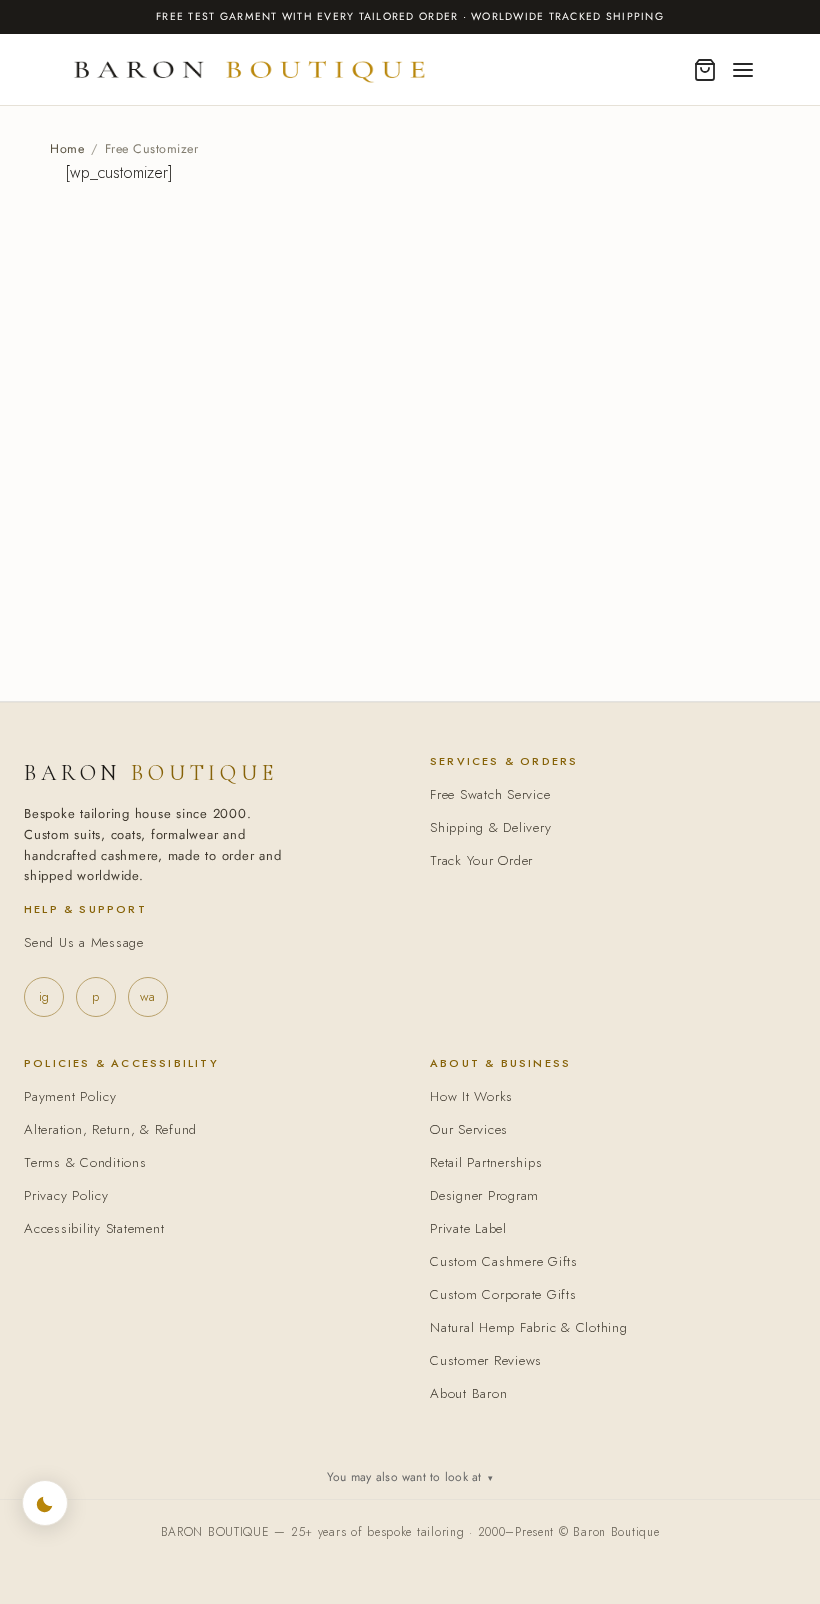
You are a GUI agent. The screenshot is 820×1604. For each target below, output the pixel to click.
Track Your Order (481, 860)
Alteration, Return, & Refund (110, 1129)
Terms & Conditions (85, 1162)
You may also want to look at (410, 1477)
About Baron (468, 1393)
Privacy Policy (66, 1195)
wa (147, 996)
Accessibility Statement (94, 1228)
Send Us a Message (84, 942)
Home (67, 149)
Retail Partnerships (486, 1162)
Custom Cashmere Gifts (504, 1261)
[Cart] (705, 70)
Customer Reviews (486, 1360)
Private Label (468, 1228)
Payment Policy (70, 1096)
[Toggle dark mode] (45, 1503)
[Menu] (743, 70)
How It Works (471, 1096)
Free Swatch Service (490, 794)
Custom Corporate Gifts (503, 1294)
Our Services (469, 1129)
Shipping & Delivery (490, 827)
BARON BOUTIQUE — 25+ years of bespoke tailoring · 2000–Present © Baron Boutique (410, 1532)
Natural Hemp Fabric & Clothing (529, 1327)
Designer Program (484, 1195)
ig (44, 996)
